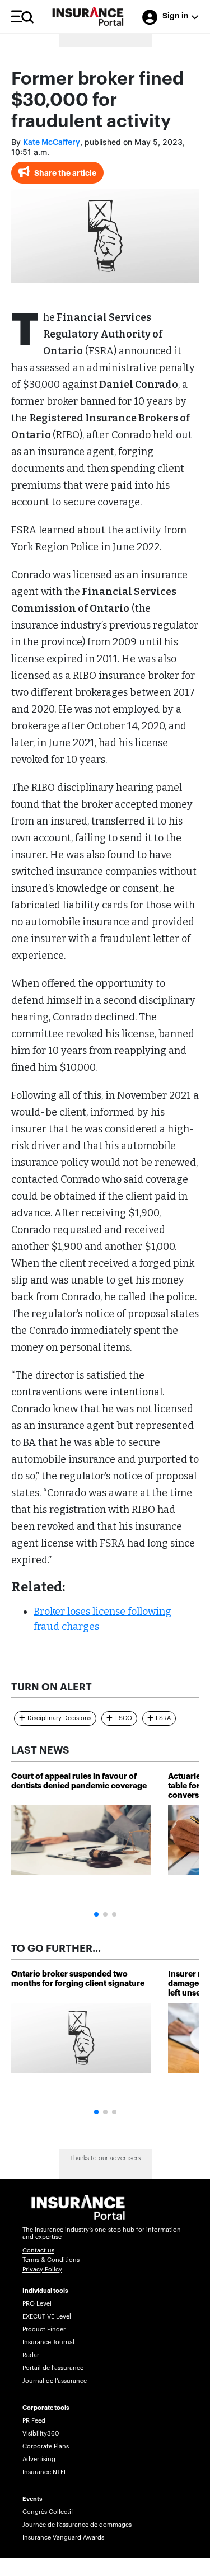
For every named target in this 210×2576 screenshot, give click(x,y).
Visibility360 (41, 2434)
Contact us (38, 2251)
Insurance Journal (48, 2342)
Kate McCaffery (52, 143)
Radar (31, 2355)
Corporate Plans (46, 2446)
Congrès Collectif (48, 2512)
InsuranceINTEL (45, 2472)
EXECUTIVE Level (47, 2317)
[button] (96, 1914)
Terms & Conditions (51, 2260)
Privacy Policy (42, 2270)
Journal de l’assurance (55, 2381)
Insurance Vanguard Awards (63, 2538)
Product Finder (44, 2329)
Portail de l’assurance (53, 2368)
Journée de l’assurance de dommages (77, 2525)
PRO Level (37, 2304)
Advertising (39, 2459)
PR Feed (34, 2421)
